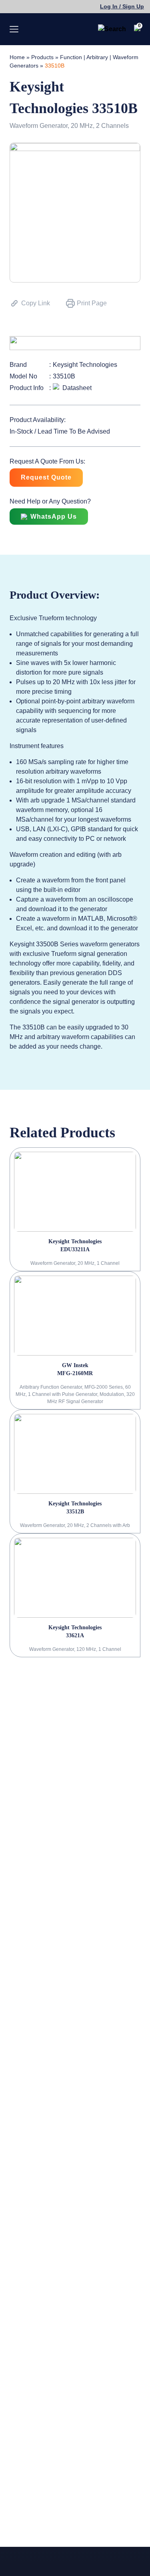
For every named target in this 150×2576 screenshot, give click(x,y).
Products (42, 57)
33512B (75, 1512)
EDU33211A (75, 1249)
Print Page (92, 303)
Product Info (27, 388)
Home (17, 57)
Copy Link (36, 303)
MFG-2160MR (75, 1373)
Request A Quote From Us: (47, 461)
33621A (75, 1635)
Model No (23, 376)
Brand (18, 365)
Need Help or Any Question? (50, 501)
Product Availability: (38, 420)
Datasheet (77, 388)
